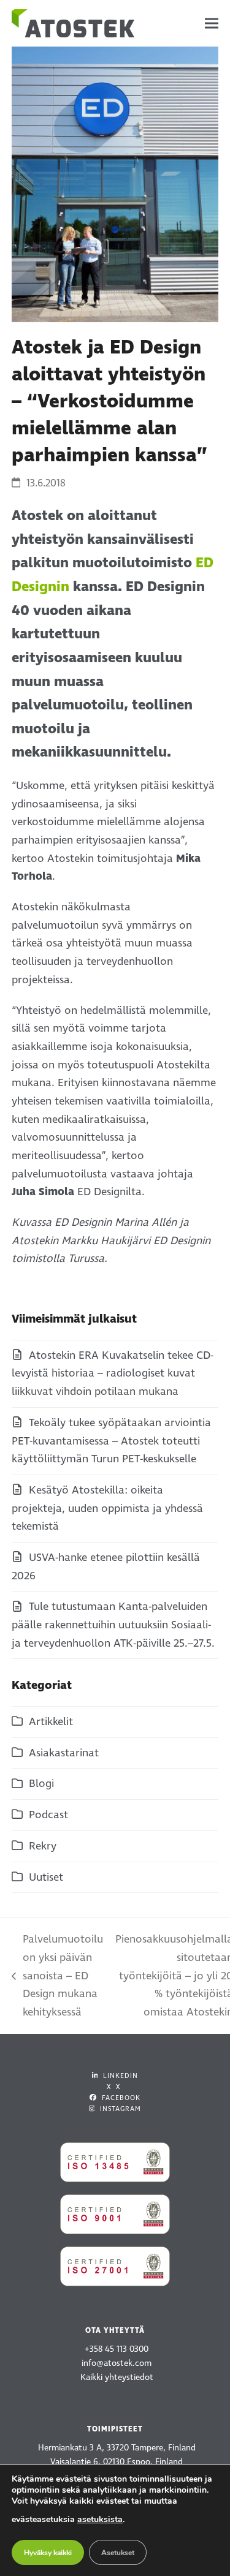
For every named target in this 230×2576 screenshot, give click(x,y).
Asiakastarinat (64, 1753)
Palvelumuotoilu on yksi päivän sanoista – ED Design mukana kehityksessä (57, 1976)
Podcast (48, 1815)
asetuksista (100, 2519)
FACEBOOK (120, 2098)
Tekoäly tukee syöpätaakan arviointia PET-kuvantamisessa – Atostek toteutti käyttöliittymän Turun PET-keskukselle (111, 1441)
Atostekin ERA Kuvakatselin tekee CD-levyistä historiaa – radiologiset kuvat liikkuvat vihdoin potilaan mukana (113, 1373)
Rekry (43, 1846)
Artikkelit (51, 1722)
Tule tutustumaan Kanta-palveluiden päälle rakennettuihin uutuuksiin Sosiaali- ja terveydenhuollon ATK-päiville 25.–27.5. (113, 1625)
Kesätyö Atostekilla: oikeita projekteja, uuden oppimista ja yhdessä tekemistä (107, 1508)
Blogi (41, 1784)
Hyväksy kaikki (48, 2553)
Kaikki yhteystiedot (117, 2377)
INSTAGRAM (119, 2109)
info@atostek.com (117, 2363)
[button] (212, 24)
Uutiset (46, 1877)
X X (113, 2087)
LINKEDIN (119, 2076)
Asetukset (118, 2553)
